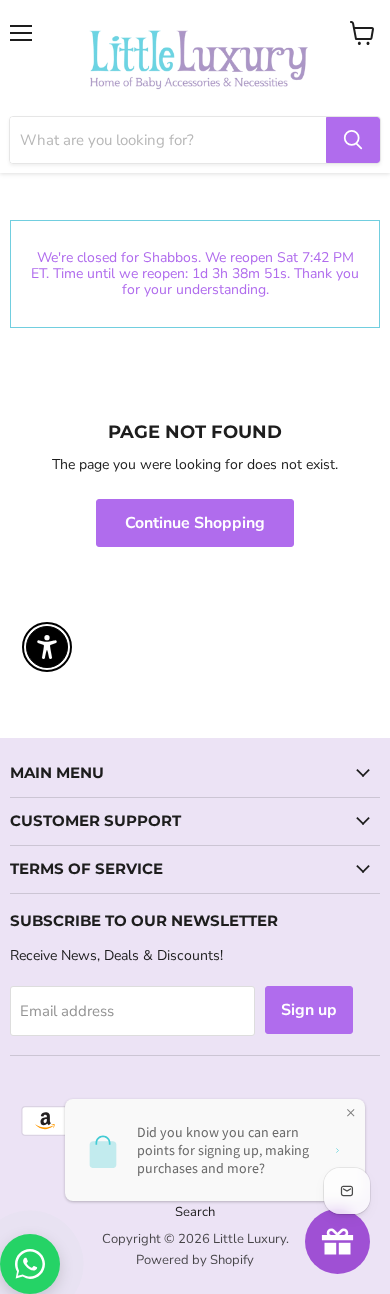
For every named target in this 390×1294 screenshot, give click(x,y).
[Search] (353, 140)
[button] (1, 1193)
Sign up (309, 1010)
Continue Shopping (195, 523)
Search (195, 1212)
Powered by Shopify (195, 1260)
